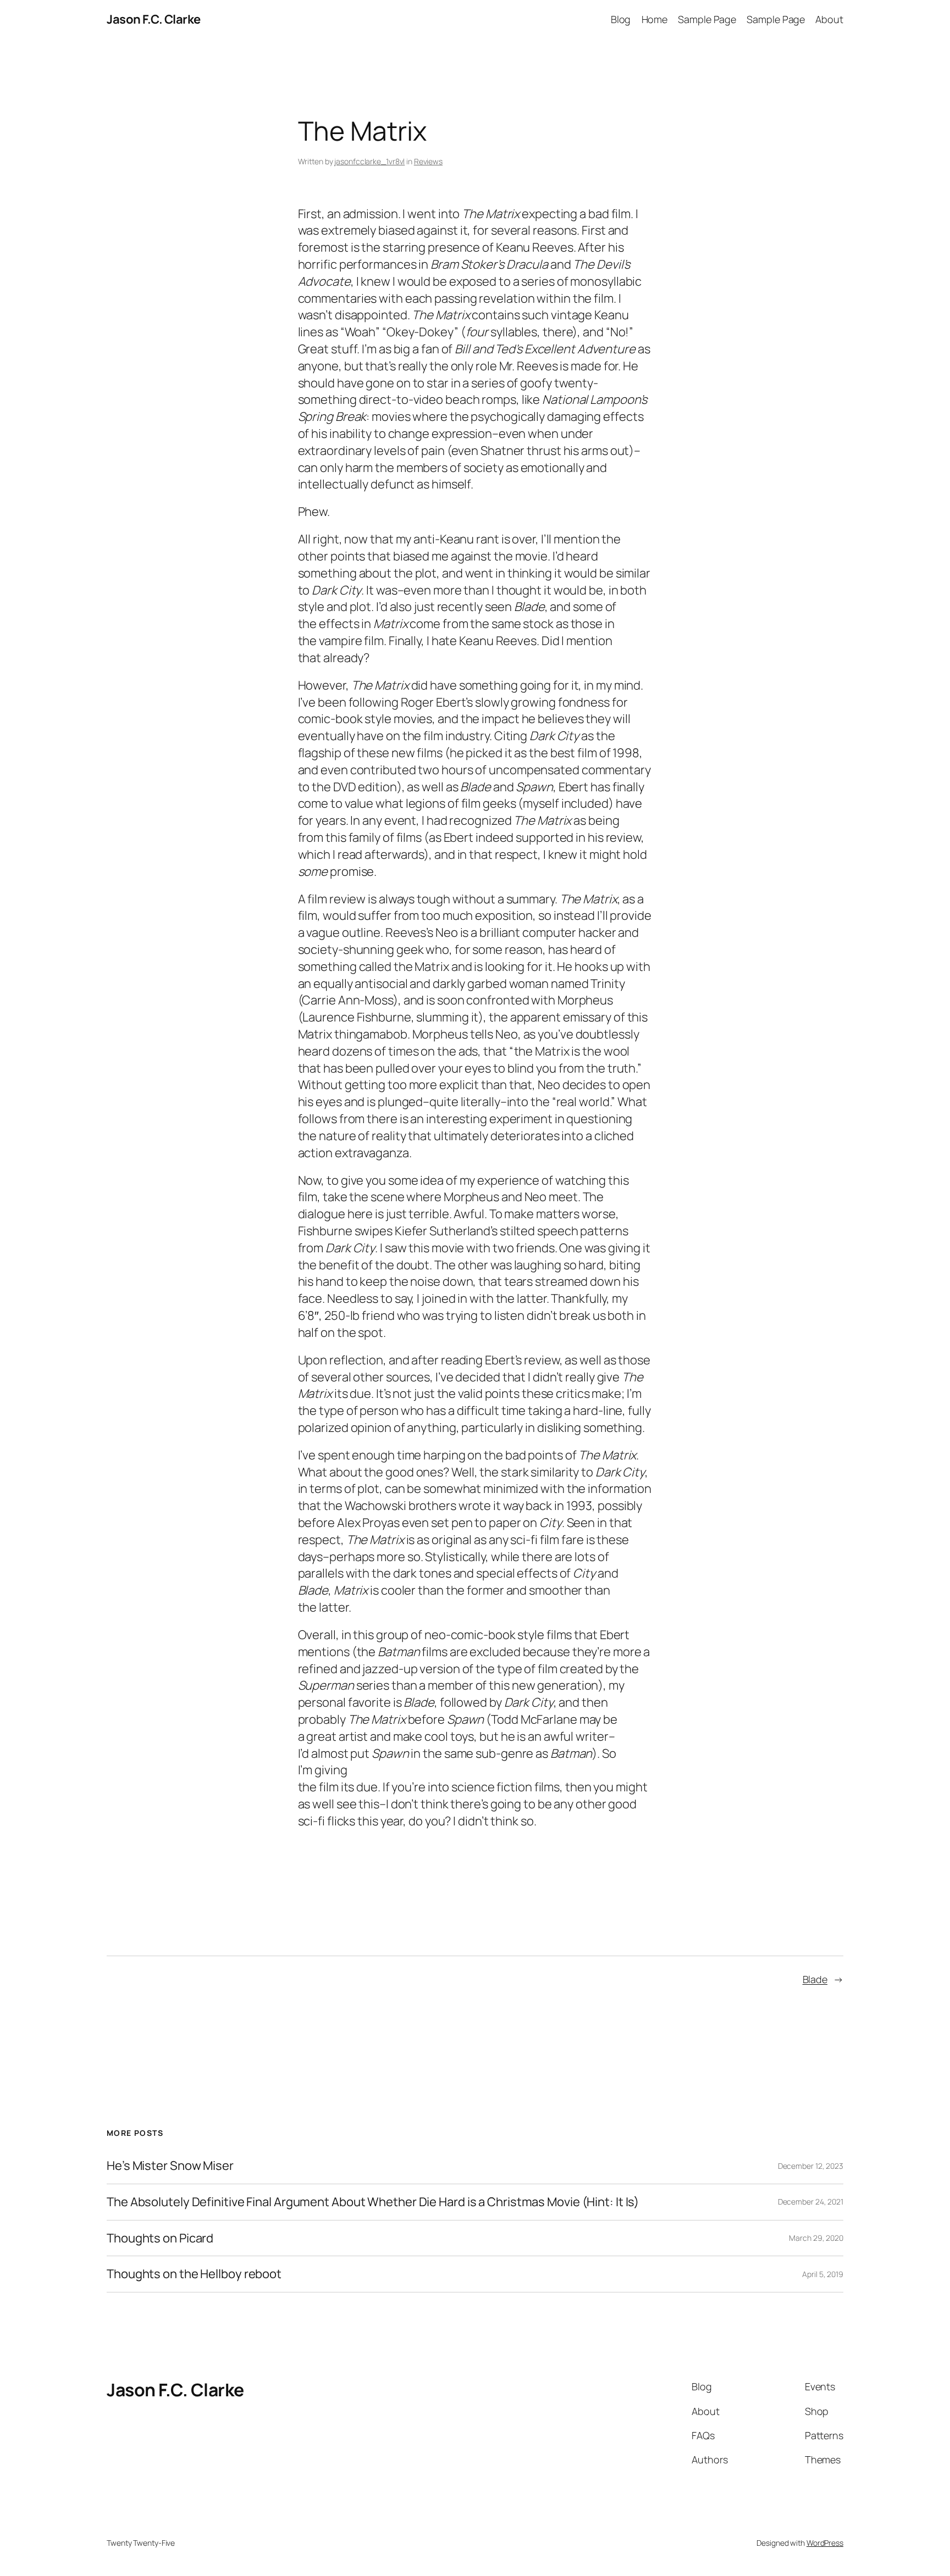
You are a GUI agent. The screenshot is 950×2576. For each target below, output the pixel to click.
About (829, 19)
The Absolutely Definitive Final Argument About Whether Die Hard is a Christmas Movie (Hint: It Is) (373, 2202)
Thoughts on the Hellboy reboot (194, 2274)
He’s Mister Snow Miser (170, 2166)
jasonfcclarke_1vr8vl (369, 161)
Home (655, 19)
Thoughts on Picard (160, 2238)
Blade (815, 1979)
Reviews (428, 161)
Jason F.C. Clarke (154, 19)
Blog (621, 19)
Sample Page (707, 19)
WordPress (825, 2543)
